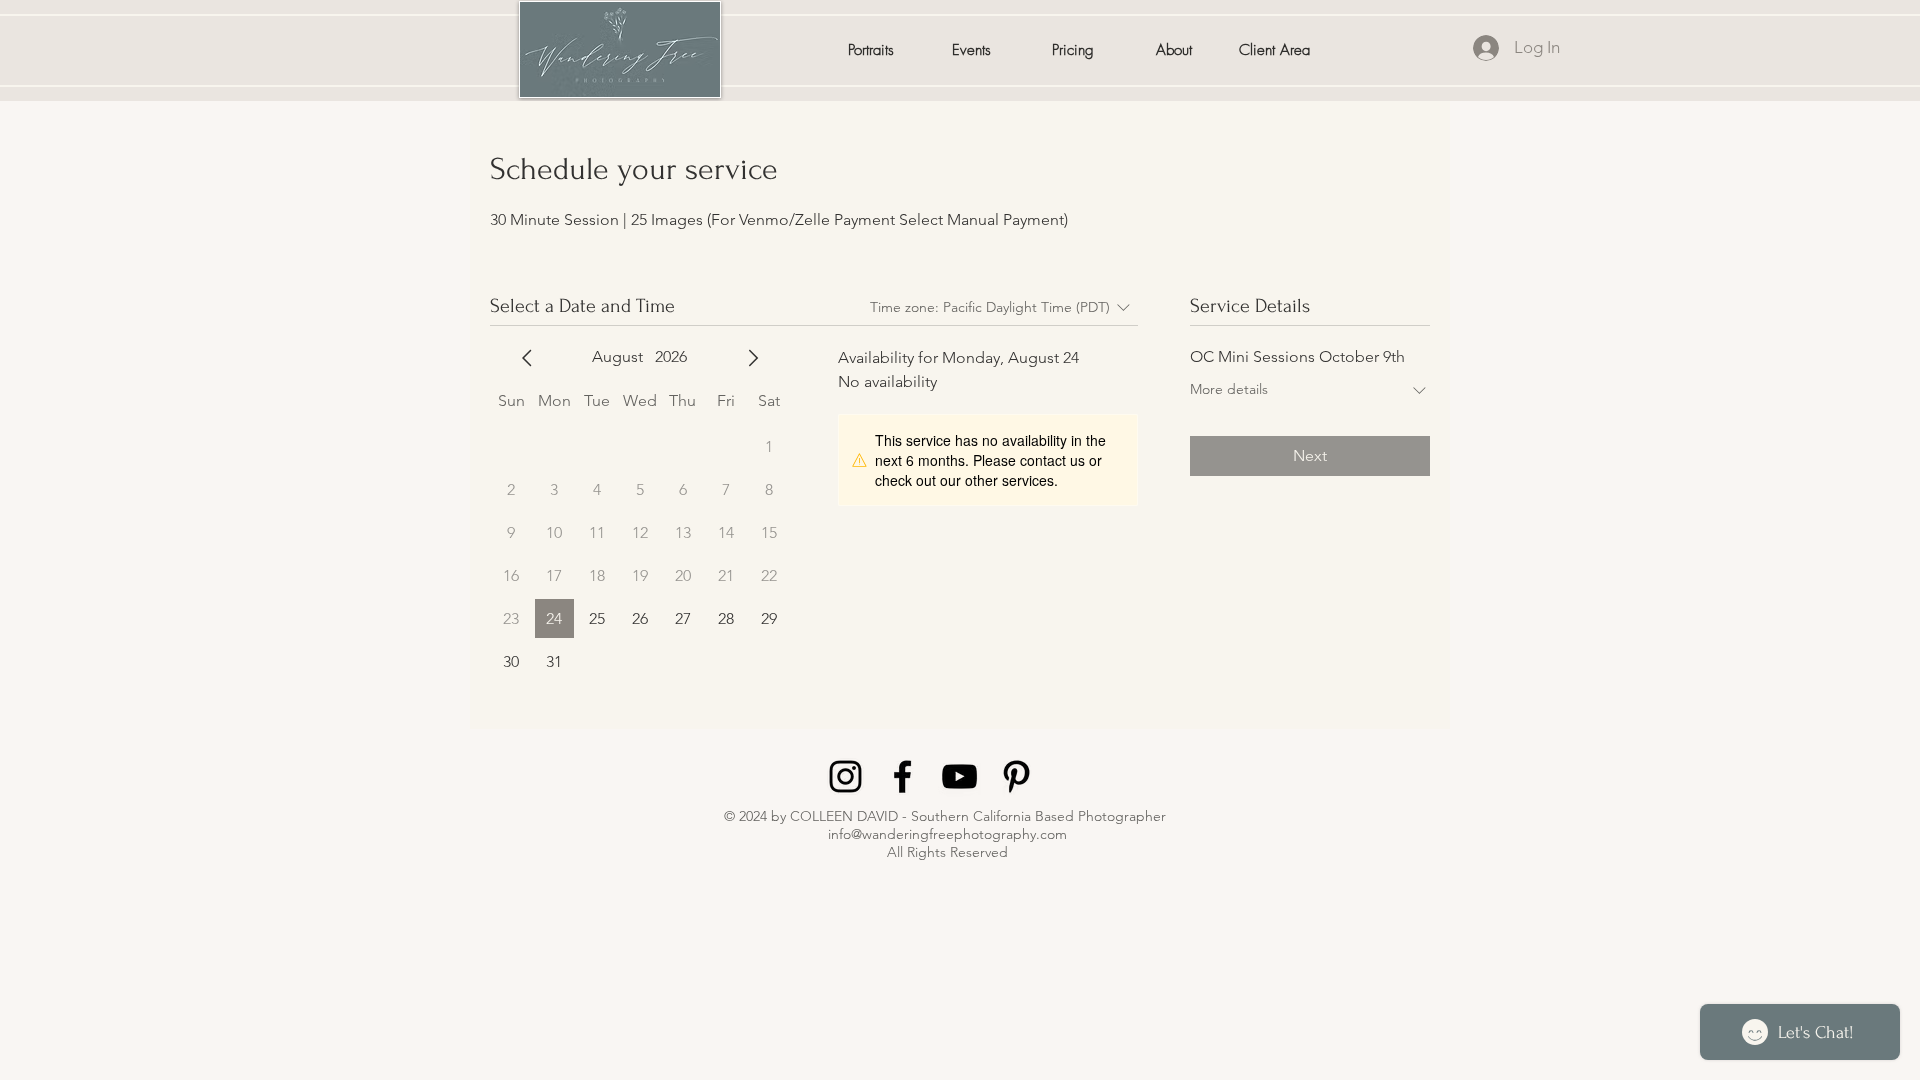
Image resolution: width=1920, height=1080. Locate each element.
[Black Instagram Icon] (845, 776)
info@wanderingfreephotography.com (947, 834)
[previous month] (527, 358)
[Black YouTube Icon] (959, 776)
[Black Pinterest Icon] (1016, 776)
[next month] (753, 358)
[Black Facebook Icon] (902, 776)
